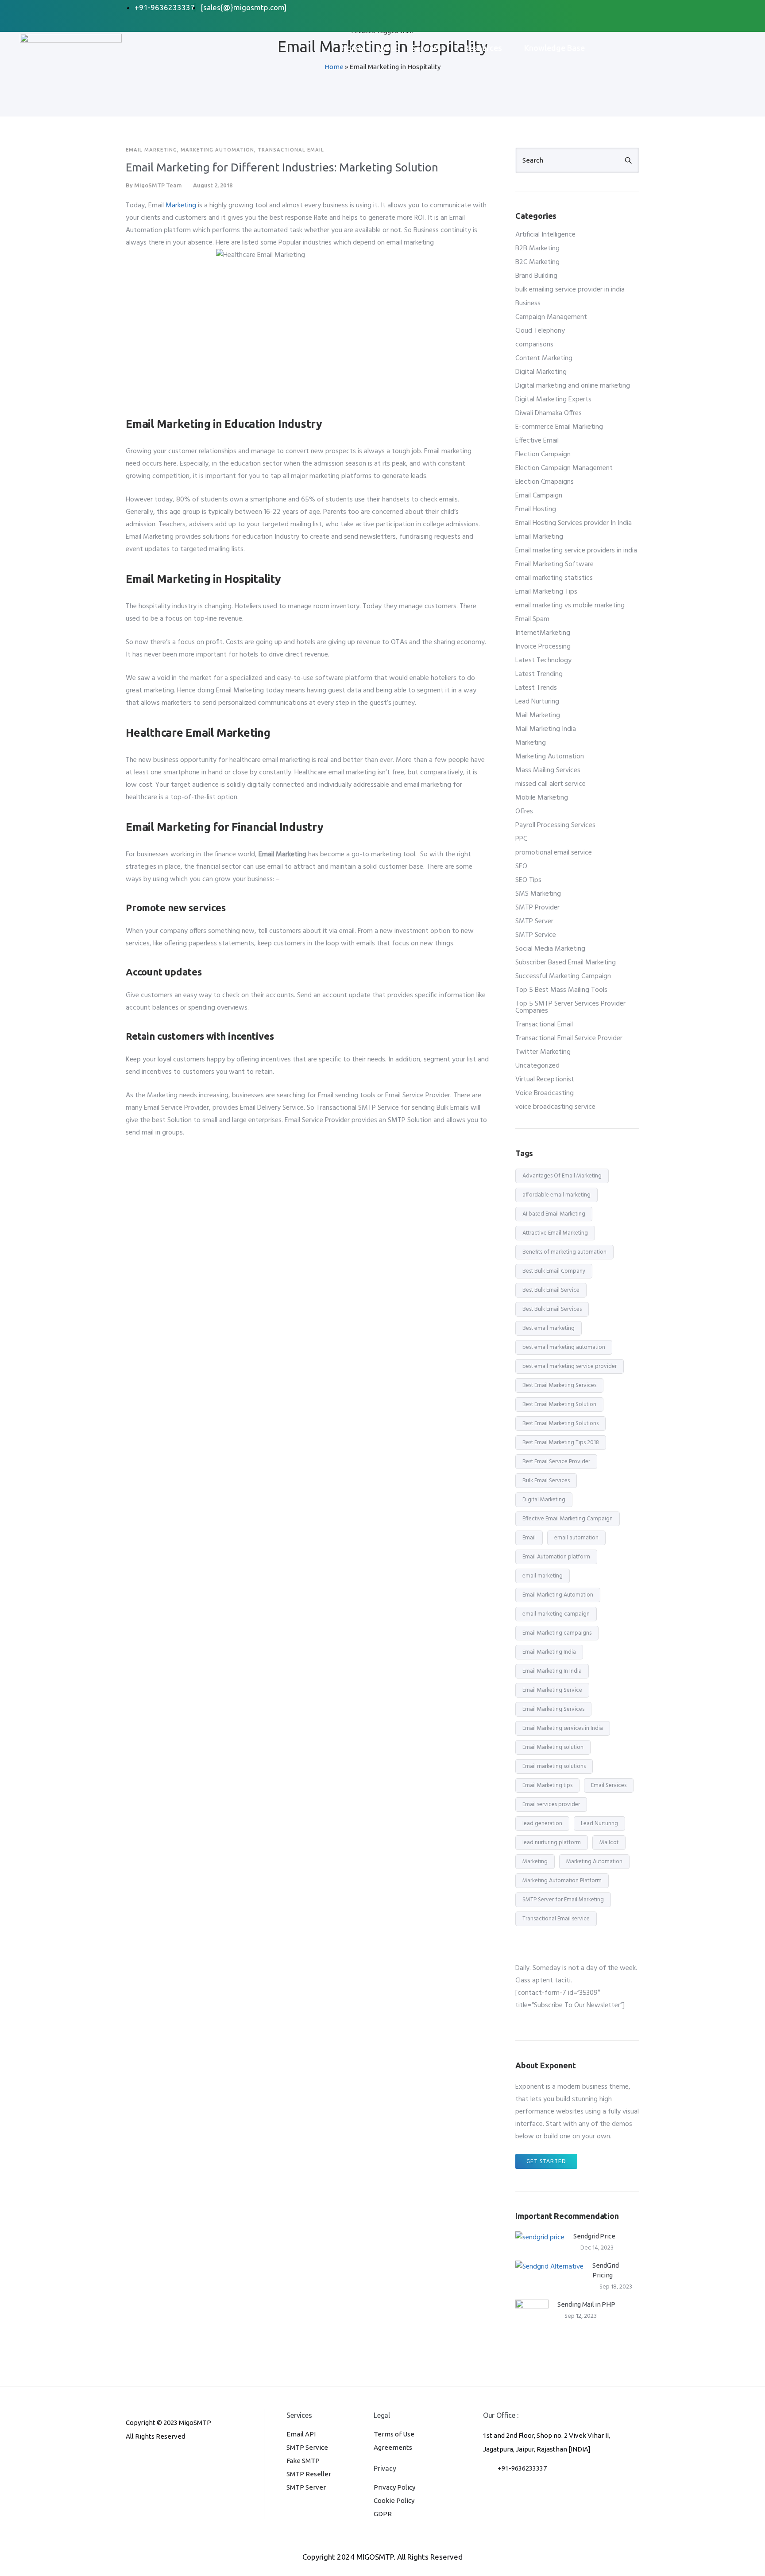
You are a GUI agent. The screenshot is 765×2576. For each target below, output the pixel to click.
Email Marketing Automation (558, 1595)
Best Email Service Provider (556, 1462)
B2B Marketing (537, 249)
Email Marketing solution (553, 1747)
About (387, 48)
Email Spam (532, 619)
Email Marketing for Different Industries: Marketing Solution (282, 167)
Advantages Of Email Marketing (562, 1176)
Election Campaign (543, 455)
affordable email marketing (556, 1195)
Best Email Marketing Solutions (560, 1424)
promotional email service (554, 853)
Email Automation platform (556, 1557)
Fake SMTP (303, 2461)
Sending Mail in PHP (586, 2304)
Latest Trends (536, 688)
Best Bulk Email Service (551, 1290)
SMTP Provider (537, 908)
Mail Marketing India (546, 729)
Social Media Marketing (550, 949)
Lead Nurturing (537, 702)
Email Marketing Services (553, 1709)
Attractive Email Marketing (555, 1233)
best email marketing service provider (570, 1366)
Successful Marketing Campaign (563, 976)
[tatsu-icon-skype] (174, 2460)
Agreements (393, 2447)
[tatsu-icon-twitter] (187, 2460)
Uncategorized (537, 1066)
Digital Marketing (541, 372)
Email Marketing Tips (546, 592)
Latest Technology (543, 661)
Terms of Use (394, 2434)
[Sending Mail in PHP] (532, 2316)
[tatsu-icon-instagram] (144, 2460)
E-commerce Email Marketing (559, 427)
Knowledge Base (554, 48)
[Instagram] (621, 8)
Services (427, 48)
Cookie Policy (394, 2500)
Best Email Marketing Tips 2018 (561, 1443)
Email (529, 1538)
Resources (483, 48)
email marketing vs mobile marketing (570, 606)
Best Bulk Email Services (552, 1309)
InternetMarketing (543, 633)
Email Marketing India (549, 1652)
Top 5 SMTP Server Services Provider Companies (570, 1007)
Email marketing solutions (554, 1766)
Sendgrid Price (594, 2236)
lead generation (542, 1824)
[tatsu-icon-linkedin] (159, 2460)
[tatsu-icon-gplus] (130, 2460)
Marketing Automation (217, 150)
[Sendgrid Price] (540, 2238)
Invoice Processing (543, 647)
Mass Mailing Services (548, 770)
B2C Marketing (537, 262)
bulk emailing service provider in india (570, 290)
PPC (521, 839)
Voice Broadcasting (545, 1093)
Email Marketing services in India (563, 1728)
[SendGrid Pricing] (549, 2267)
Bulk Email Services (546, 1481)
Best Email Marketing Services (559, 1385)
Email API (301, 2434)
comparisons (534, 345)
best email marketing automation (564, 1347)
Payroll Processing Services (555, 825)
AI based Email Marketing (554, 1214)
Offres (524, 812)
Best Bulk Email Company (554, 1271)
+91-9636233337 (522, 2468)
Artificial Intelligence (545, 235)
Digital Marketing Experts (553, 400)
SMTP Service (536, 935)
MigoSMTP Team (158, 185)
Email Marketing (151, 150)
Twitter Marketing (543, 1052)
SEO (521, 866)
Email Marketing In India (552, 1671)
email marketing (543, 1576)
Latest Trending (539, 674)
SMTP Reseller (309, 2474)
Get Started (546, 2161)
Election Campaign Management (564, 468)
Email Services (609, 1785)
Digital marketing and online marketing (573, 386)
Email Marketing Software (554, 564)
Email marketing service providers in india (576, 551)
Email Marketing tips (547, 1785)
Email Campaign (539, 496)
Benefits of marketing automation (564, 1252)
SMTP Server (534, 921)
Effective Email (537, 441)
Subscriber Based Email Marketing (566, 963)
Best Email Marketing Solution (559, 1405)
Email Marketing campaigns (557, 1633)
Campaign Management (551, 317)
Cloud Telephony (540, 331)
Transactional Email (291, 150)
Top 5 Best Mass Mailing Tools (561, 990)
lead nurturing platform (552, 1843)
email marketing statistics (554, 578)
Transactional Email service (556, 1919)
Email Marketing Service (552, 1690)
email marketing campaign (556, 1614)
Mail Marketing (538, 715)
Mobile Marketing (542, 798)
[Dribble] (603, 8)
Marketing (181, 206)
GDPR (383, 2514)
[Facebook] (550, 8)
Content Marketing (544, 358)
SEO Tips (528, 880)
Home (352, 48)
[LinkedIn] (586, 8)
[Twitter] (568, 8)
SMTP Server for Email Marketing (563, 1900)
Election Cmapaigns (545, 482)
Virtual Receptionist (545, 1080)
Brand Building (536, 276)
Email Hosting (536, 509)
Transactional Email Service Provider (569, 1038)
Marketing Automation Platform (562, 1881)
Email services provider (551, 1805)
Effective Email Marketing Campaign (568, 1519)
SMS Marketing (538, 894)
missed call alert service (551, 784)
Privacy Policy (394, 2487)
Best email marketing (549, 1328)
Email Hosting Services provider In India (574, 523)
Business (528, 303)
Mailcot (609, 1843)
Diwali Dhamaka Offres (549, 413)
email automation (576, 1538)
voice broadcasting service (555, 1107)
